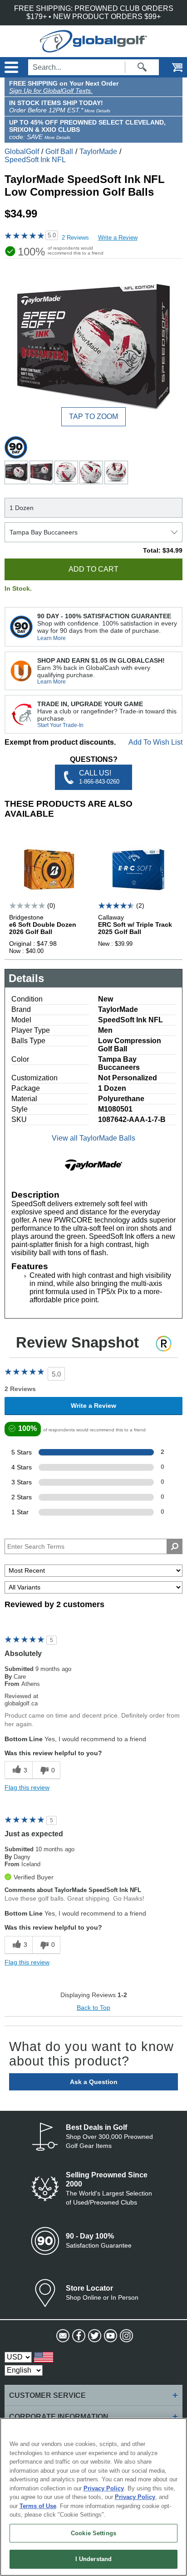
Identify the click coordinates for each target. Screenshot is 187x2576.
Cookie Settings (93, 2533)
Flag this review (27, 1787)
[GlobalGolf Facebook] (78, 2336)
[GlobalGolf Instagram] (125, 2336)
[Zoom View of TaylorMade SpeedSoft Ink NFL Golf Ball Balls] (93, 347)
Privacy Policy (104, 2488)
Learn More (52, 638)
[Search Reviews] (175, 1546)
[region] (93, 2497)
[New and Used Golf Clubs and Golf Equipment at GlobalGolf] (93, 48)
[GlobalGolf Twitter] (94, 2336)
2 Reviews (75, 238)
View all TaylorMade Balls (93, 1138)
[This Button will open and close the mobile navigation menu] (10, 67)
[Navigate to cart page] (171, 67)
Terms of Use (38, 2506)
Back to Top (93, 2008)
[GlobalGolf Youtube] (110, 2336)
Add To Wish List (155, 742)
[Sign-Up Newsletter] (62, 2336)
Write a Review (118, 238)
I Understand (94, 2559)
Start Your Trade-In (60, 725)
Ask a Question (94, 2082)
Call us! (99, 777)
